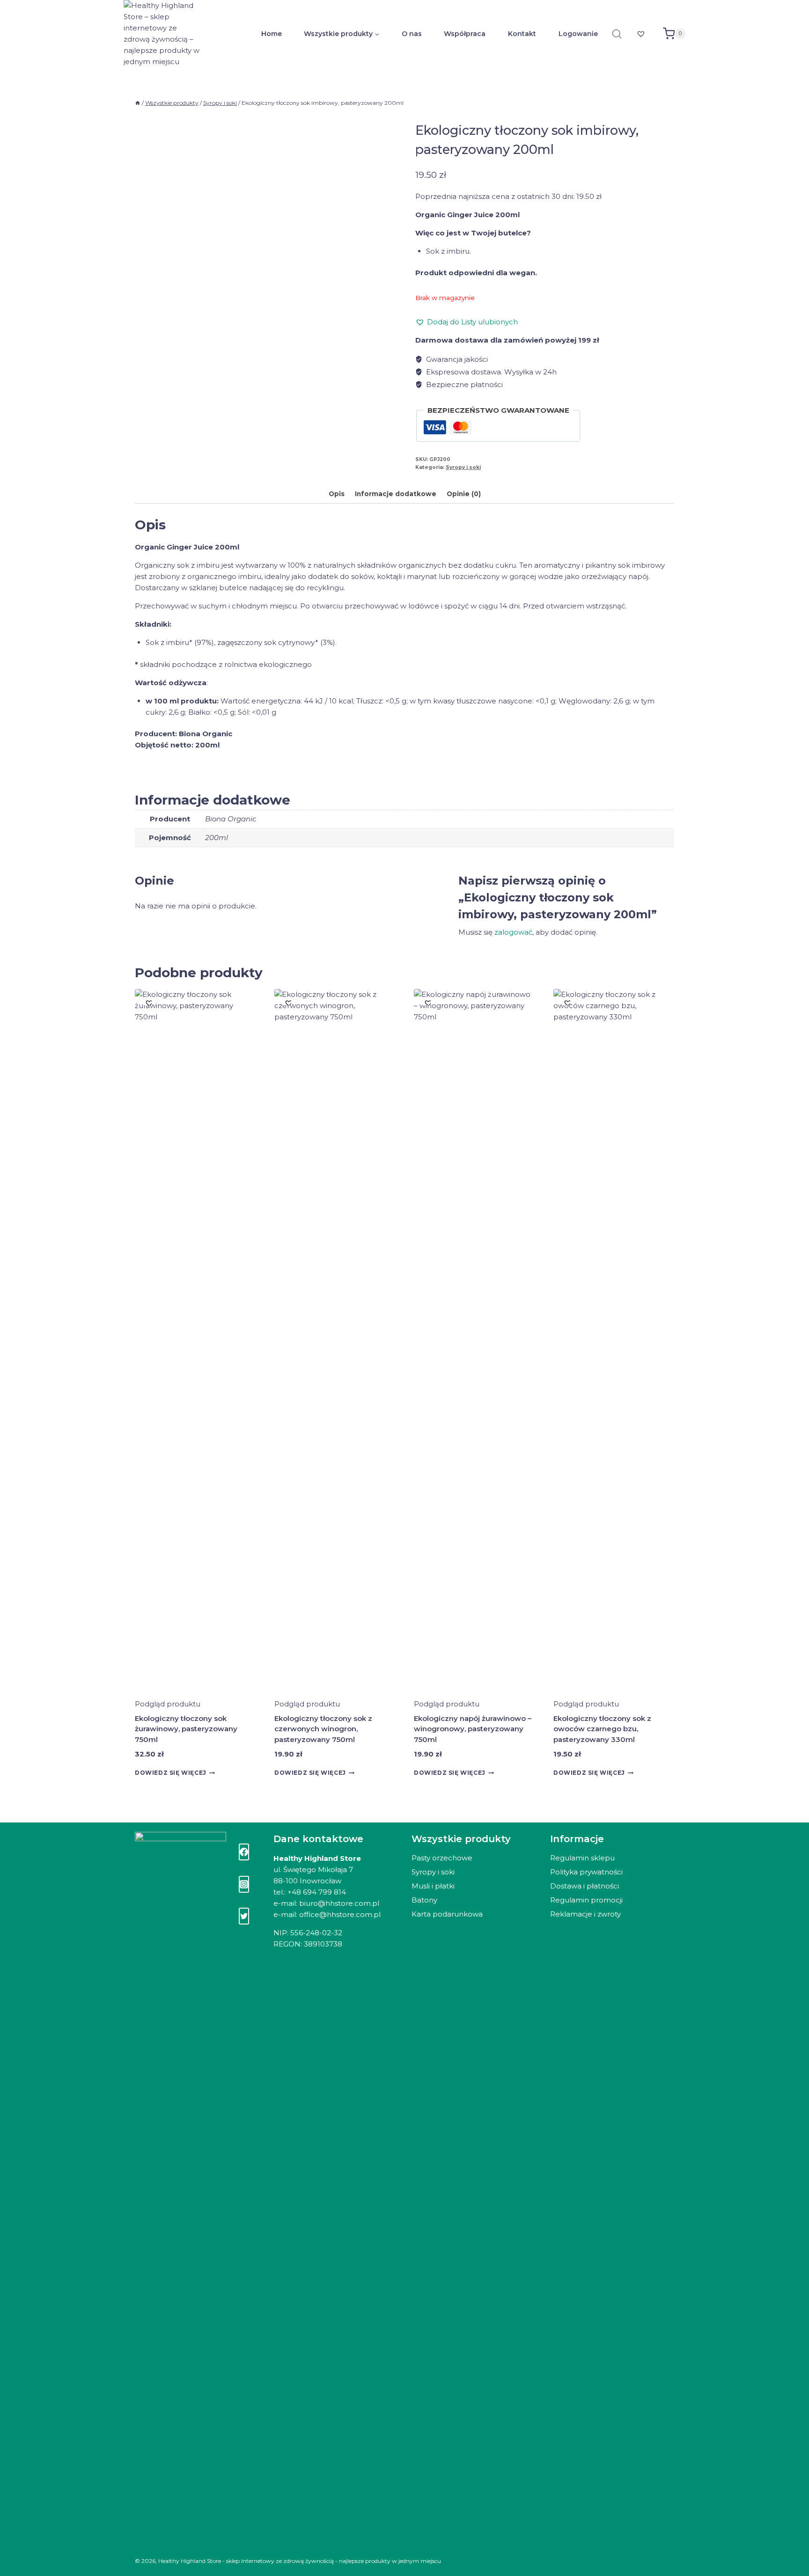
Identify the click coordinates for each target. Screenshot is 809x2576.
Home (272, 34)
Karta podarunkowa (447, 1914)
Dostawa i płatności (585, 1886)
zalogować (513, 932)
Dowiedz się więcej (171, 1773)
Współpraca (465, 34)
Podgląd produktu (168, 1704)
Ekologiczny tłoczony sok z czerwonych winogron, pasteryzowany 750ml (323, 1729)
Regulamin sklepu (582, 1858)
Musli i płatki (433, 1886)
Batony (424, 1900)
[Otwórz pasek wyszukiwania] (617, 34)
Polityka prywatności (586, 1872)
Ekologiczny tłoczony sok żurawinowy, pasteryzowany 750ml (186, 1729)
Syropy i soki (463, 467)
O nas (412, 34)
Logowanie (578, 34)
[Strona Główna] (138, 103)
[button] (467, 322)
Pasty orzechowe (442, 1858)
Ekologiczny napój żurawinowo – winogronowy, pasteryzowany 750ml (473, 1729)
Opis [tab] (337, 494)
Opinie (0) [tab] (464, 494)
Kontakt (522, 34)
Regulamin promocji (586, 1900)
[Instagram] (244, 1884)
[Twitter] (244, 1916)
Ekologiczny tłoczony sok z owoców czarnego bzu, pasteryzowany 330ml (602, 1729)
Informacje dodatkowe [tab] (396, 494)
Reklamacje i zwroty (585, 1914)
